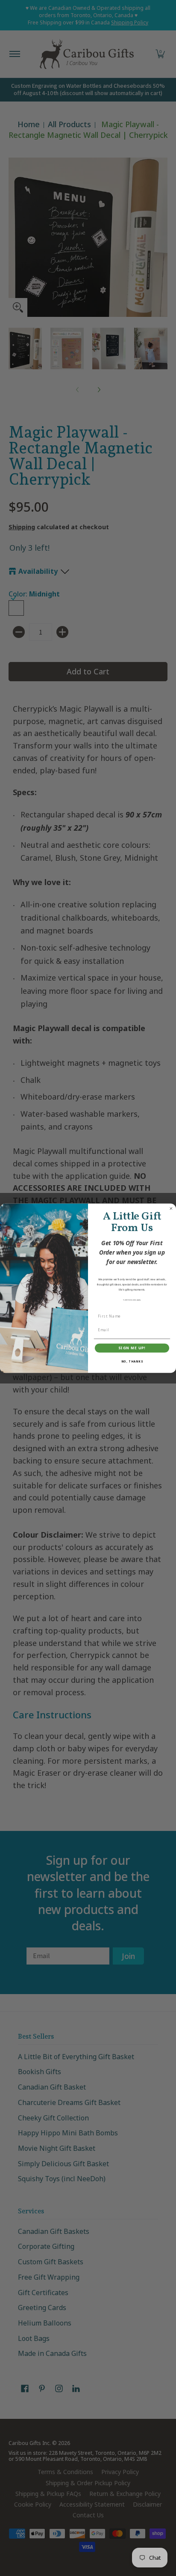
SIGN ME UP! (132, 1348)
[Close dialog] (171, 1208)
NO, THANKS (132, 1361)
